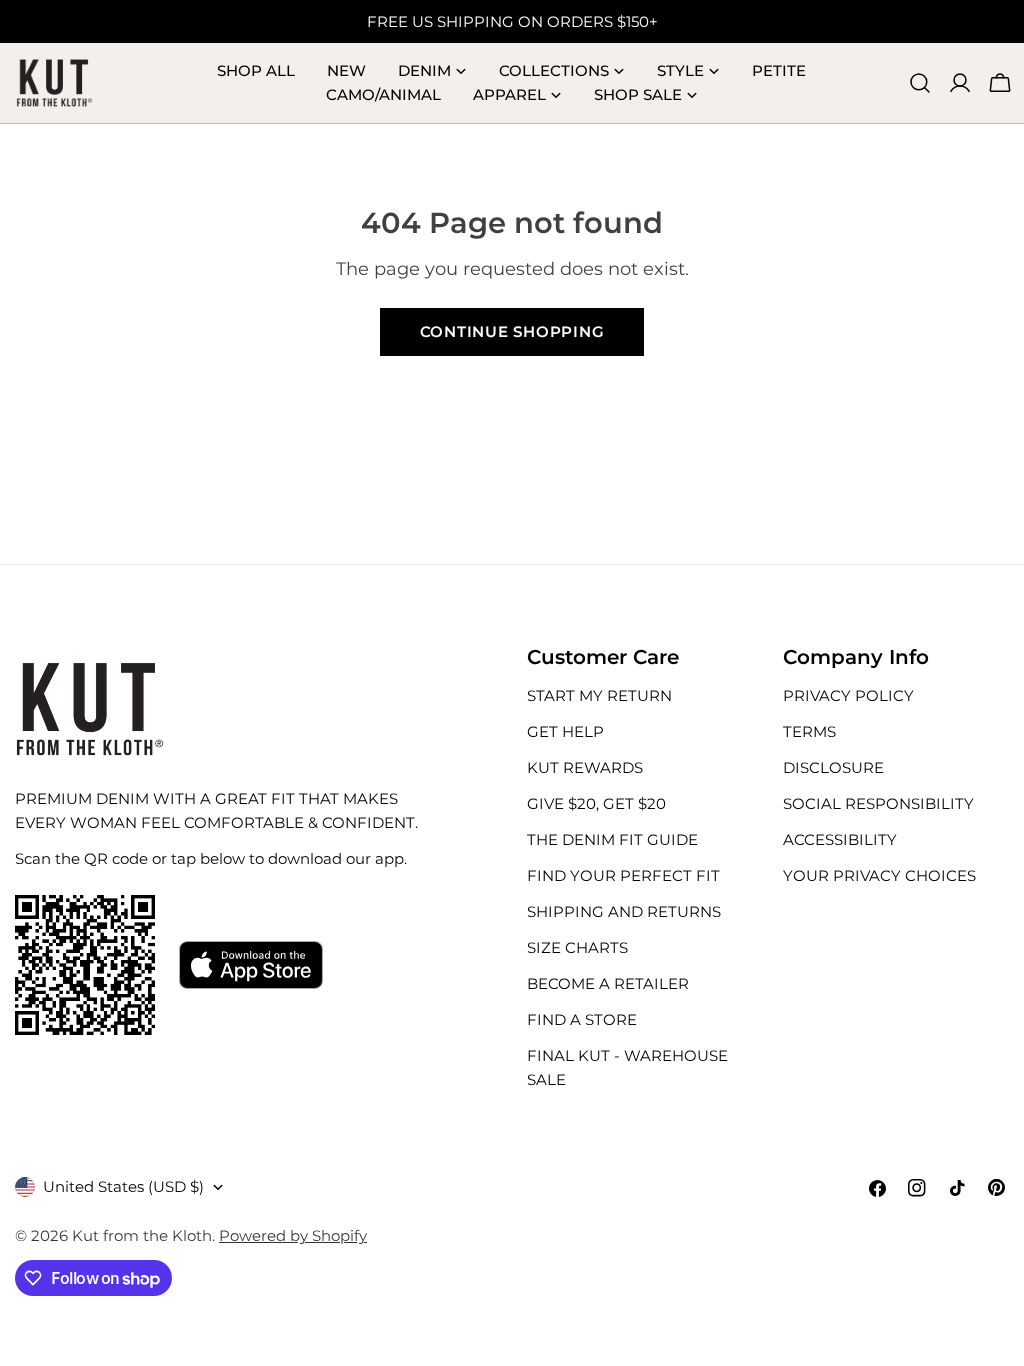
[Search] (920, 83)
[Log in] (960, 83)
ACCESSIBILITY (840, 839)
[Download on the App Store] (251, 965)
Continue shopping (512, 331)
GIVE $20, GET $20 (596, 803)
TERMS (809, 731)
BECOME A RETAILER (608, 983)
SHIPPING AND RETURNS (624, 911)
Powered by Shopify (293, 1235)
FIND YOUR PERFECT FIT (623, 875)
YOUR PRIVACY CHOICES (879, 875)
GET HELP (565, 731)
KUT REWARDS (585, 767)
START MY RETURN (599, 695)
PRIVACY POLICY (848, 695)
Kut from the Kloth (142, 1235)
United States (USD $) (123, 1186)
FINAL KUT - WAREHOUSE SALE (627, 1067)
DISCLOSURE (833, 767)
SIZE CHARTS (577, 947)
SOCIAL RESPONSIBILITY (878, 803)
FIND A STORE (582, 1019)
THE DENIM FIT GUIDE (612, 839)
